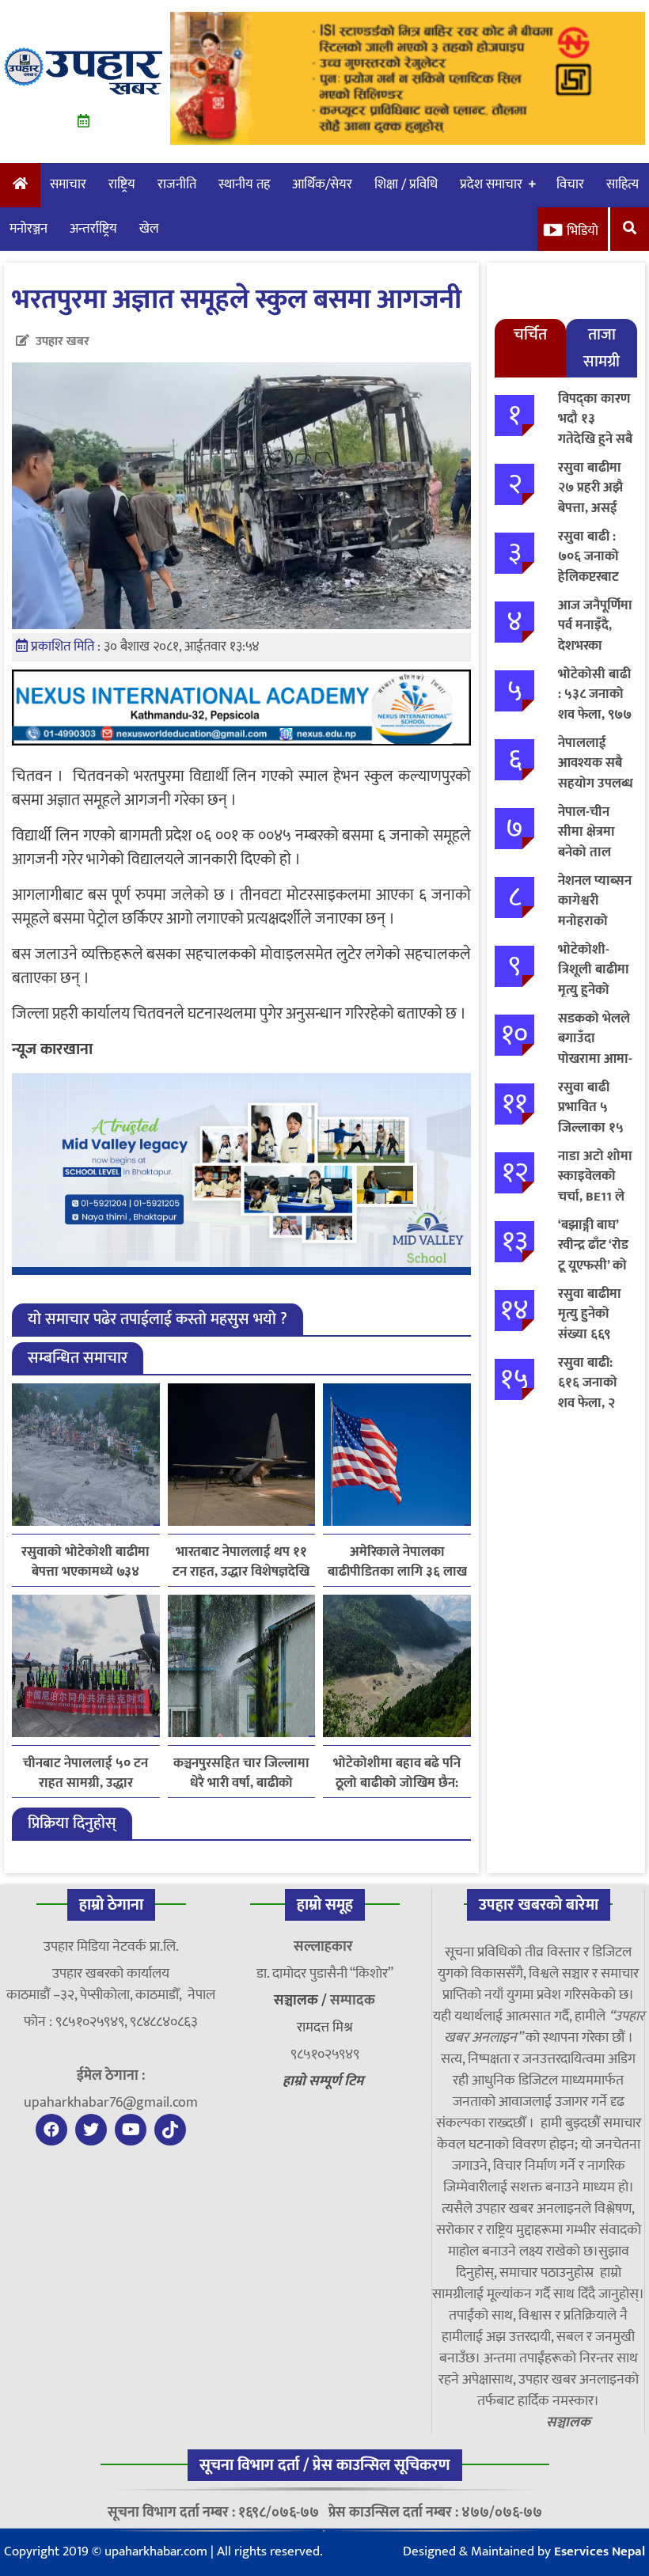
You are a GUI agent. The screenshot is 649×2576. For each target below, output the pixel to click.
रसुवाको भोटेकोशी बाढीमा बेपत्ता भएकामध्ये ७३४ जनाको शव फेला (85, 1562)
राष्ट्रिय (122, 184)
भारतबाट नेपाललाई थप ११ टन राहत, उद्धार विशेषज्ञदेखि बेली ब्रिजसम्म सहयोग (241, 1562)
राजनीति (177, 184)
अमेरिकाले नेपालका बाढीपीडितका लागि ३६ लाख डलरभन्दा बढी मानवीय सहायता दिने (397, 1562)
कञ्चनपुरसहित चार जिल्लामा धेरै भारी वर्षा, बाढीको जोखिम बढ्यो (241, 1774)
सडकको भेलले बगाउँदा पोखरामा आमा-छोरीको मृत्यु (595, 1049)
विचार (570, 184)
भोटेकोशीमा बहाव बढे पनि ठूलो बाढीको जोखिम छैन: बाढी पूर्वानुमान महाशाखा (397, 1774)
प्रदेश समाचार (491, 184)
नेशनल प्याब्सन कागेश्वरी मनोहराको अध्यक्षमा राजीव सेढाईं (595, 921)
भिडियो (583, 231)
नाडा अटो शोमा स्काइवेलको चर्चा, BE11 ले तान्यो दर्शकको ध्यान (595, 1197)
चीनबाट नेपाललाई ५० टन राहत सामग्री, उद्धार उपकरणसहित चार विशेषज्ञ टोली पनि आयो (85, 1774)
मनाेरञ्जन (28, 229)
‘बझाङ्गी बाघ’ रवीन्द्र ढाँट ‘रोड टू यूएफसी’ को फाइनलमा (593, 1256)
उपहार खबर (63, 341)
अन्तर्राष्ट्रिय (93, 229)
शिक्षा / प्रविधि (406, 184)
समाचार (68, 184)
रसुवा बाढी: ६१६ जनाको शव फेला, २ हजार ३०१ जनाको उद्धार (590, 1403)
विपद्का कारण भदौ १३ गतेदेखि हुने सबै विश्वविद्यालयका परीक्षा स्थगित (596, 439)
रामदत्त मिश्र (325, 2028)
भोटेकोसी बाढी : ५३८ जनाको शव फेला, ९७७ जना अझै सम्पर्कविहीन (595, 715)
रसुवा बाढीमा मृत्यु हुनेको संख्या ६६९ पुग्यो (590, 1324)
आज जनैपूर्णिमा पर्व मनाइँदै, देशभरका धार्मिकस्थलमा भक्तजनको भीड (596, 646)
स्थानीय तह (244, 184)
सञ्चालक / (302, 2001)
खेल (149, 229)
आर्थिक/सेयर (322, 184)
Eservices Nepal (600, 2551)
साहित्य (622, 184)
